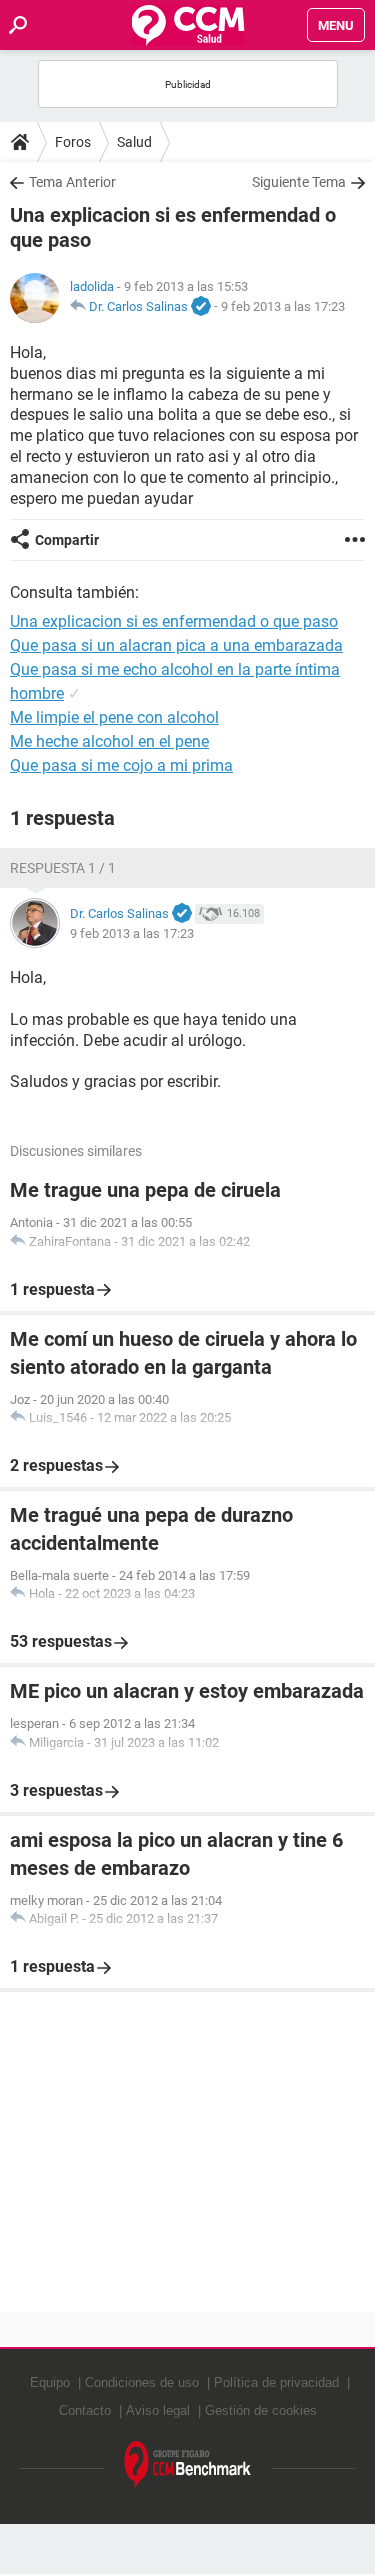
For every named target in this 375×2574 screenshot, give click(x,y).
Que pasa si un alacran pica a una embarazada (176, 645)
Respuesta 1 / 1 (63, 868)
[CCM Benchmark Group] (188, 2465)
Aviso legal (158, 2410)
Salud (134, 142)
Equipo (50, 2382)
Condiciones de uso (142, 2382)
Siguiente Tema (299, 182)
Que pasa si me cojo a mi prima (121, 765)
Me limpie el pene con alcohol (114, 717)
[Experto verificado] (201, 307)
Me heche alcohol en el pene (109, 741)
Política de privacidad (276, 2382)
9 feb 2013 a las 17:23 (283, 306)
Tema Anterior (72, 182)
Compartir (67, 540)
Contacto (85, 2410)
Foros (73, 142)
